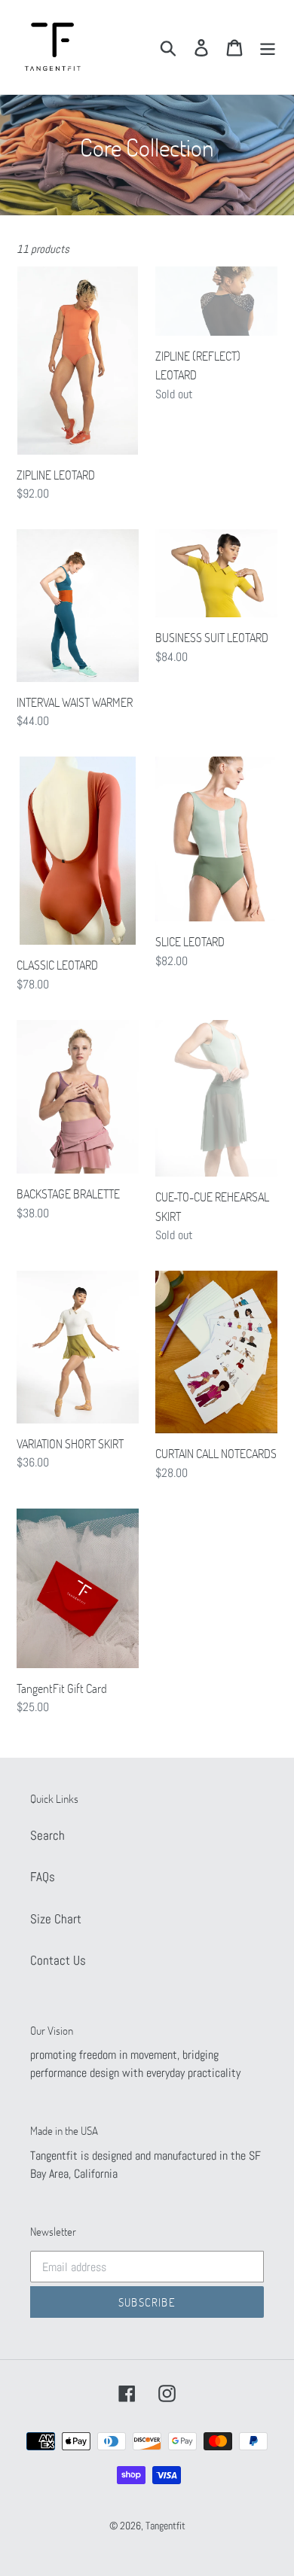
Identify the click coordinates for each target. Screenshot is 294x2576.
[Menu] (268, 47)
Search (47, 1835)
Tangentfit (165, 2526)
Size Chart (56, 1919)
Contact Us (58, 1960)
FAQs (43, 1877)
